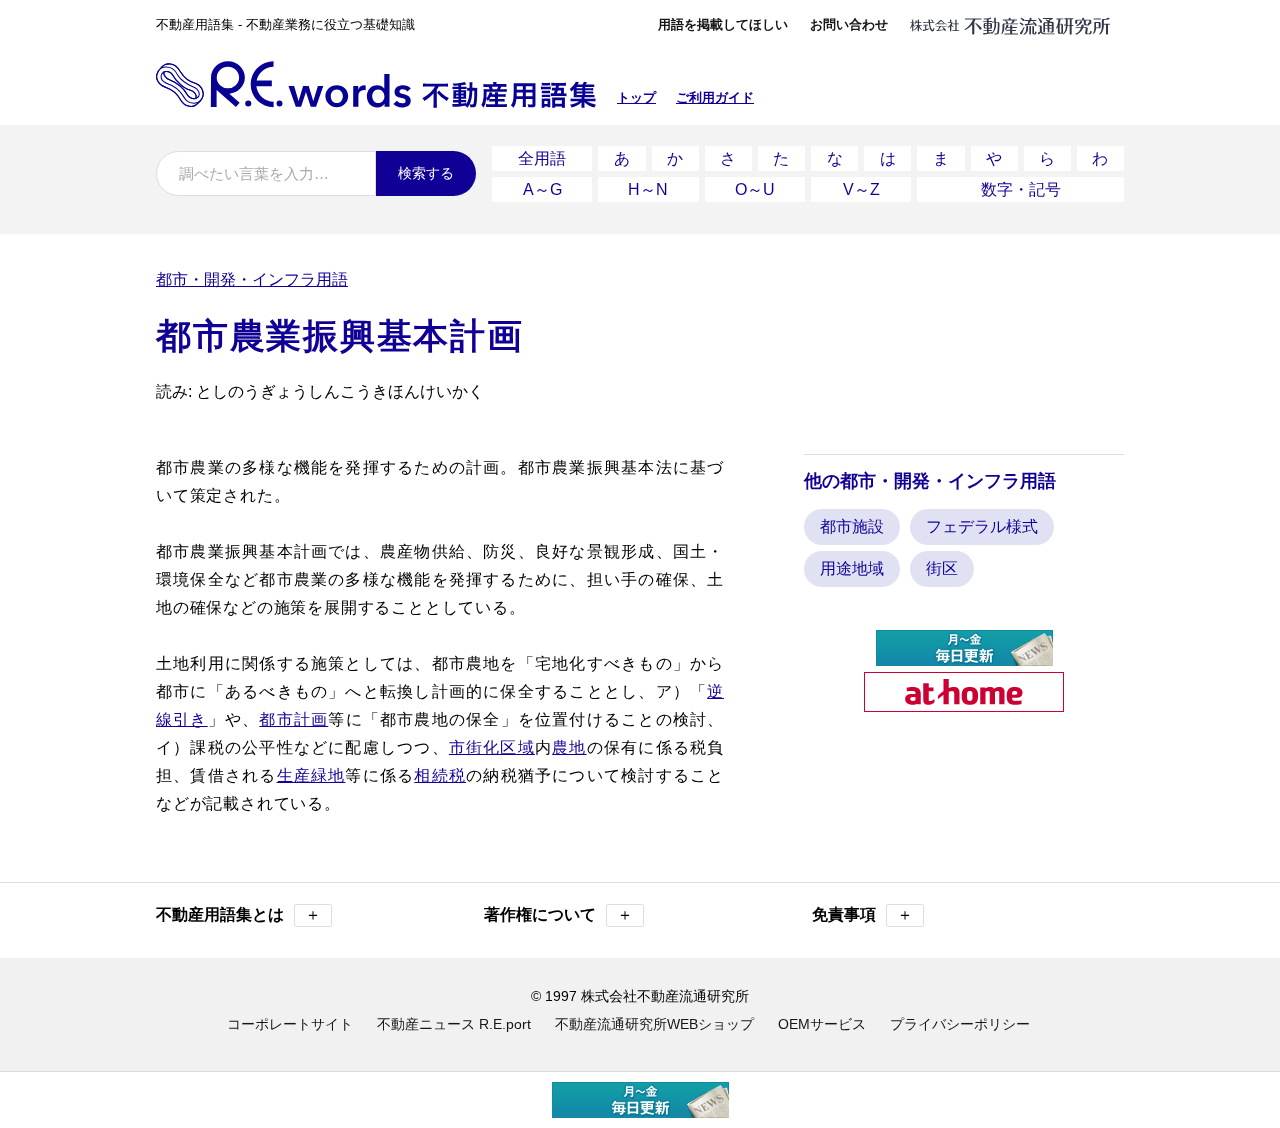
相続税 (440, 775)
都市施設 (852, 526)
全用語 (542, 158)
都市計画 (293, 719)
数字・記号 (1021, 189)
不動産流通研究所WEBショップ (654, 1024)
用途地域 (852, 568)
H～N (648, 189)
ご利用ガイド (715, 97)
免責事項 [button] (862, 914)
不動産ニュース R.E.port (454, 1024)
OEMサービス (822, 1024)
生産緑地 (311, 775)
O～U (755, 189)
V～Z (861, 189)
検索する (426, 173)
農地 (569, 747)
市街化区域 (492, 747)
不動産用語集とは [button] (238, 914)
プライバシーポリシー (960, 1024)
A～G (542, 189)
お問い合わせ (849, 24)
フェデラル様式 (982, 526)
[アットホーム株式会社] (964, 703)
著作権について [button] (558, 914)
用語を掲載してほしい (723, 24)
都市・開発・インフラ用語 (252, 279)
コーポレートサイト (290, 1024)
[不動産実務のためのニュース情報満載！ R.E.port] (964, 657)
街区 (942, 568)
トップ (636, 97)
